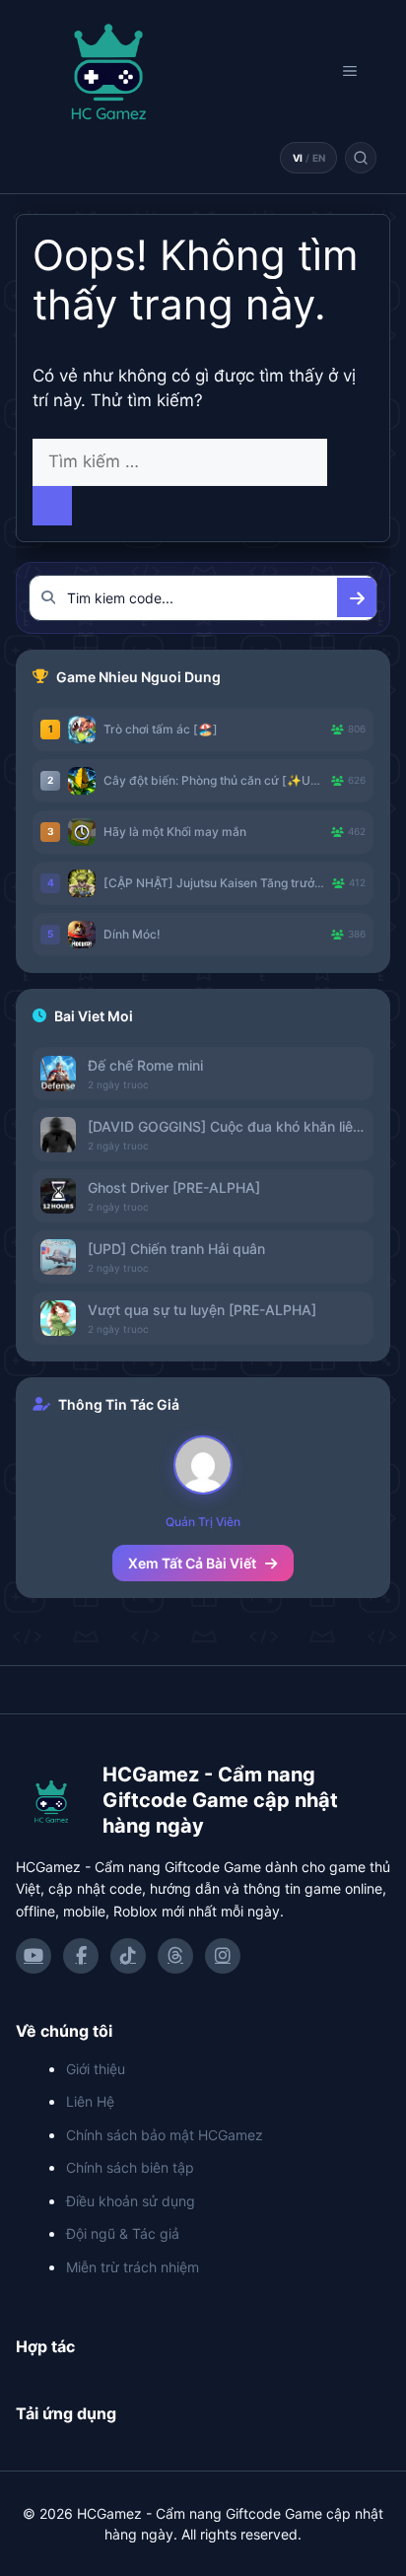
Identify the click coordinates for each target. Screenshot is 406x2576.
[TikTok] (128, 1956)
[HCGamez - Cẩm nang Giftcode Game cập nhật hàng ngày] (51, 1802)
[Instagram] (223, 1956)
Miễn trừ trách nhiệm (133, 2267)
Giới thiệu (96, 2069)
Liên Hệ (90, 2101)
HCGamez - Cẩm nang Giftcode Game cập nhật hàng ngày (220, 1800)
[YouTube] (34, 1956)
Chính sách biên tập (130, 2167)
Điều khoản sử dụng (131, 2201)
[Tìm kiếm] (361, 158)
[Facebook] (81, 1956)
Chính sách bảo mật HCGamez (165, 2135)
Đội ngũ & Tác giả (123, 2233)
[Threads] (175, 1956)
